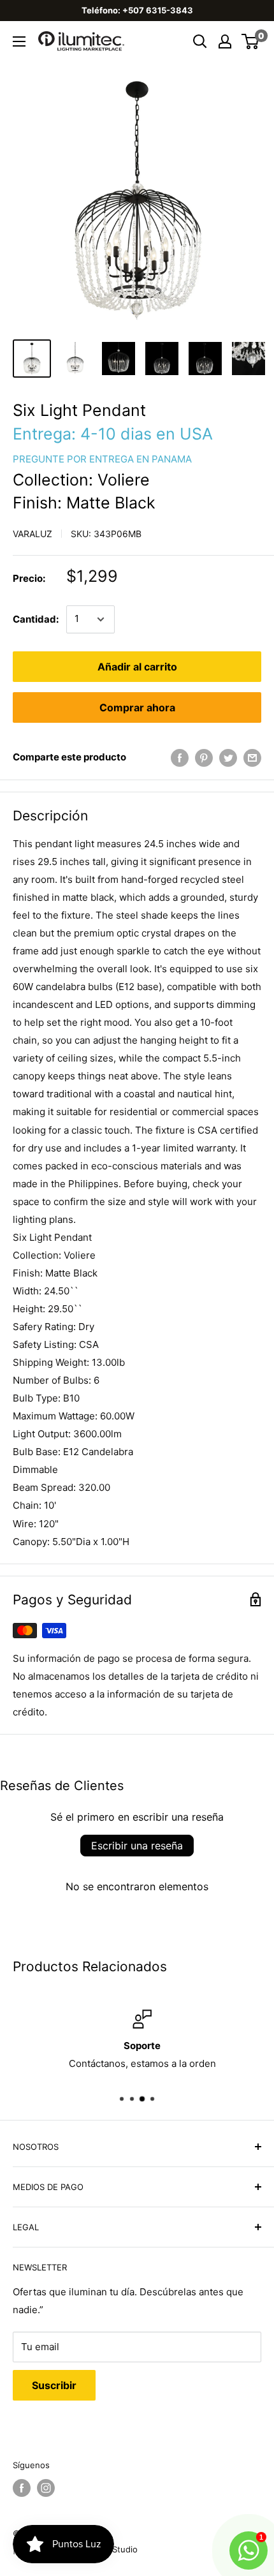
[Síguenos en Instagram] (46, 2488)
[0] (251, 41)
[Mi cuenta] (225, 41)
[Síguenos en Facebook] (22, 2488)
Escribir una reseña (137, 1846)
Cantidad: (36, 619)
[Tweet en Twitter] (228, 758)
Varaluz (32, 534)
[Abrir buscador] (200, 41)
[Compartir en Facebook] (180, 758)
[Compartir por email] (252, 758)
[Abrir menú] (19, 41)
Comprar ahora (137, 707)
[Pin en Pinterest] (204, 758)
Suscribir (54, 2385)
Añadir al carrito (137, 667)
